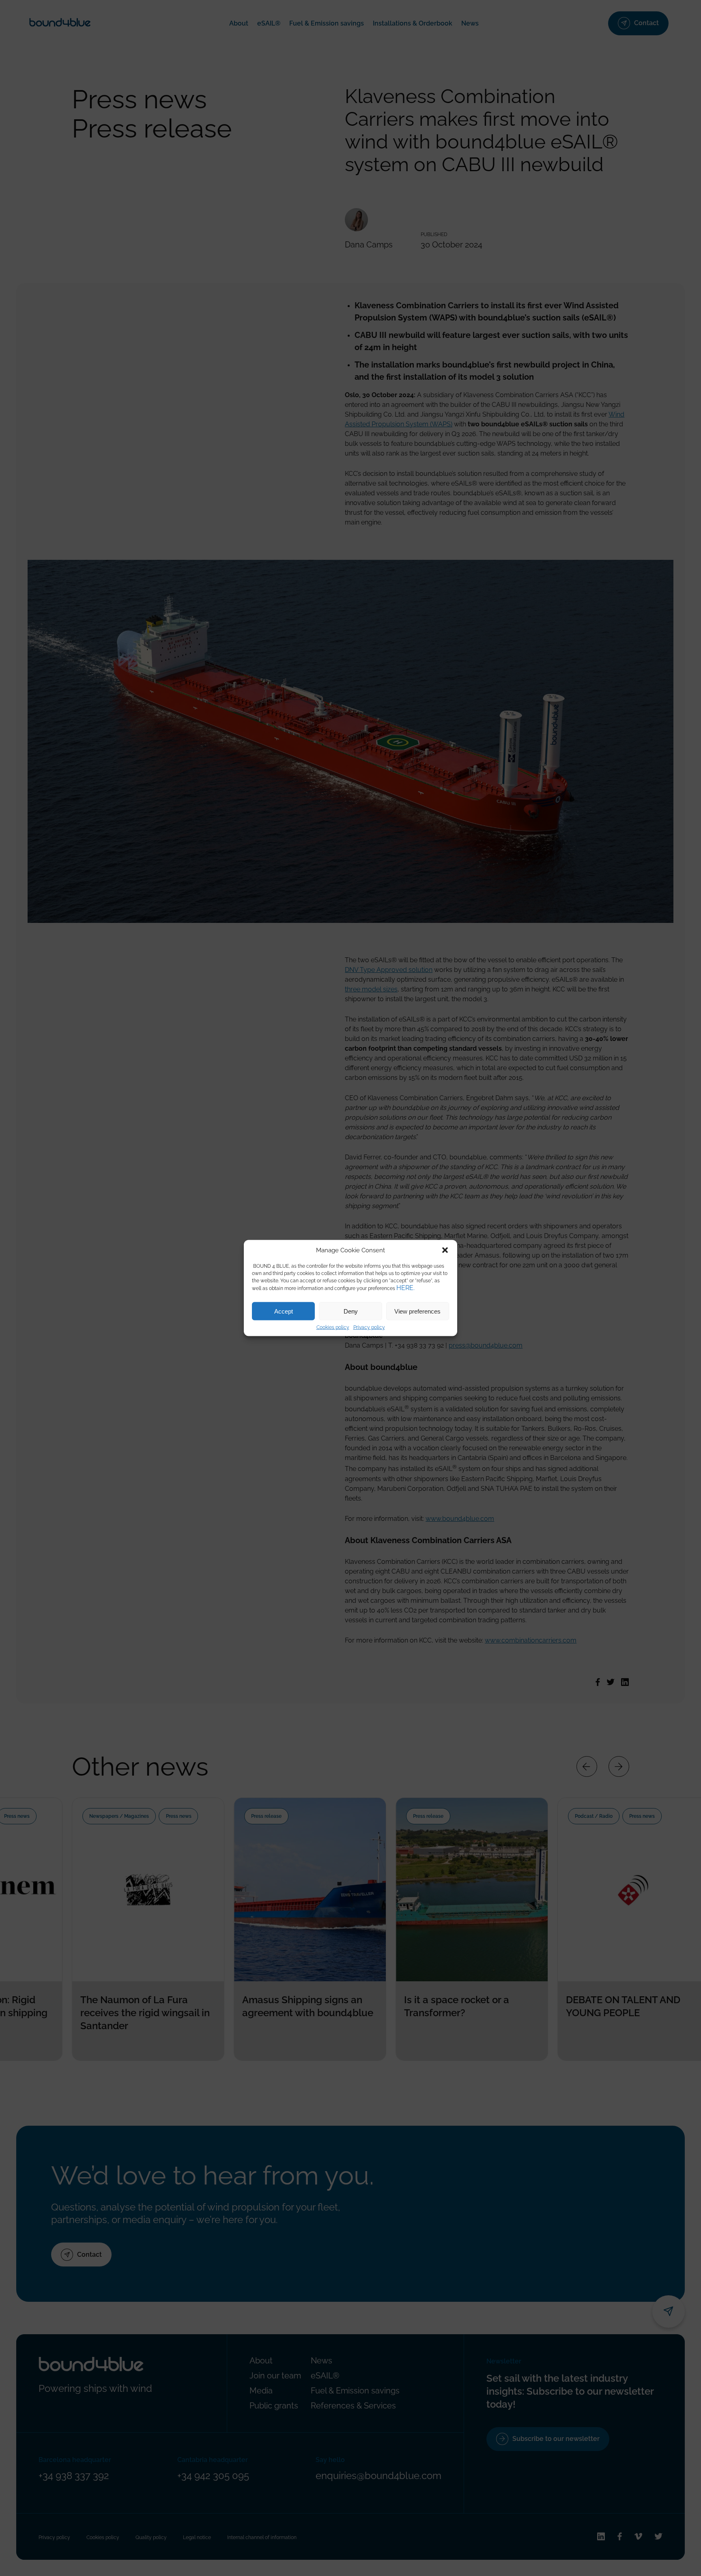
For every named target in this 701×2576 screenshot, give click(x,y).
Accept (284, 1311)
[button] (445, 1250)
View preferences (417, 1311)
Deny (351, 1311)
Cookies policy (333, 1327)
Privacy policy (369, 1327)
